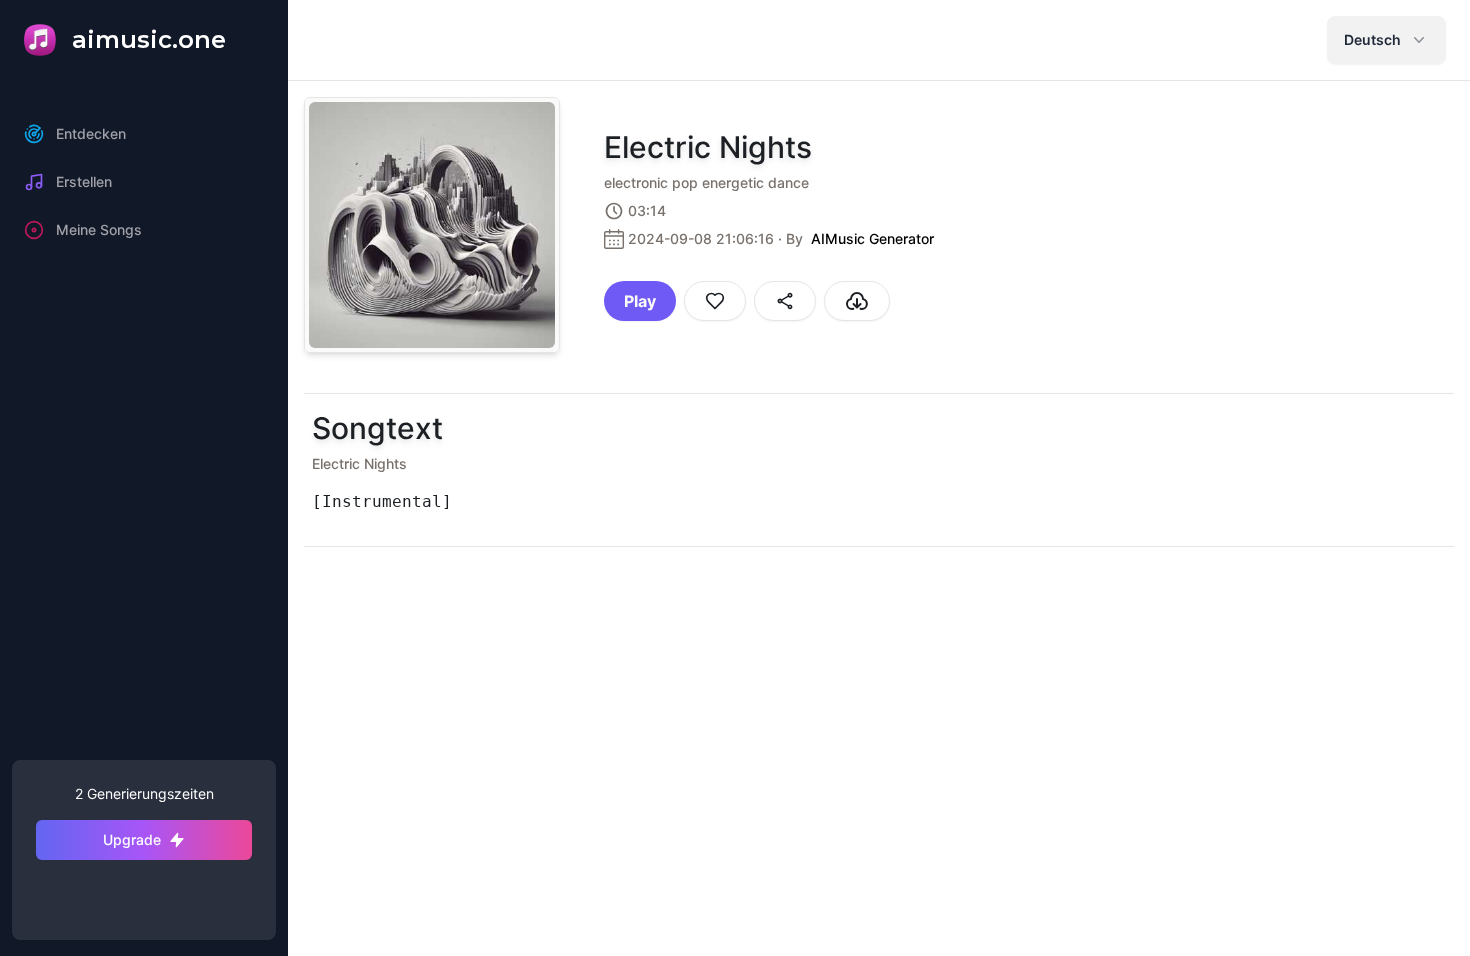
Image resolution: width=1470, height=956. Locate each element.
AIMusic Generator (872, 238)
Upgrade (132, 839)
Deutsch (1372, 39)
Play (640, 301)
